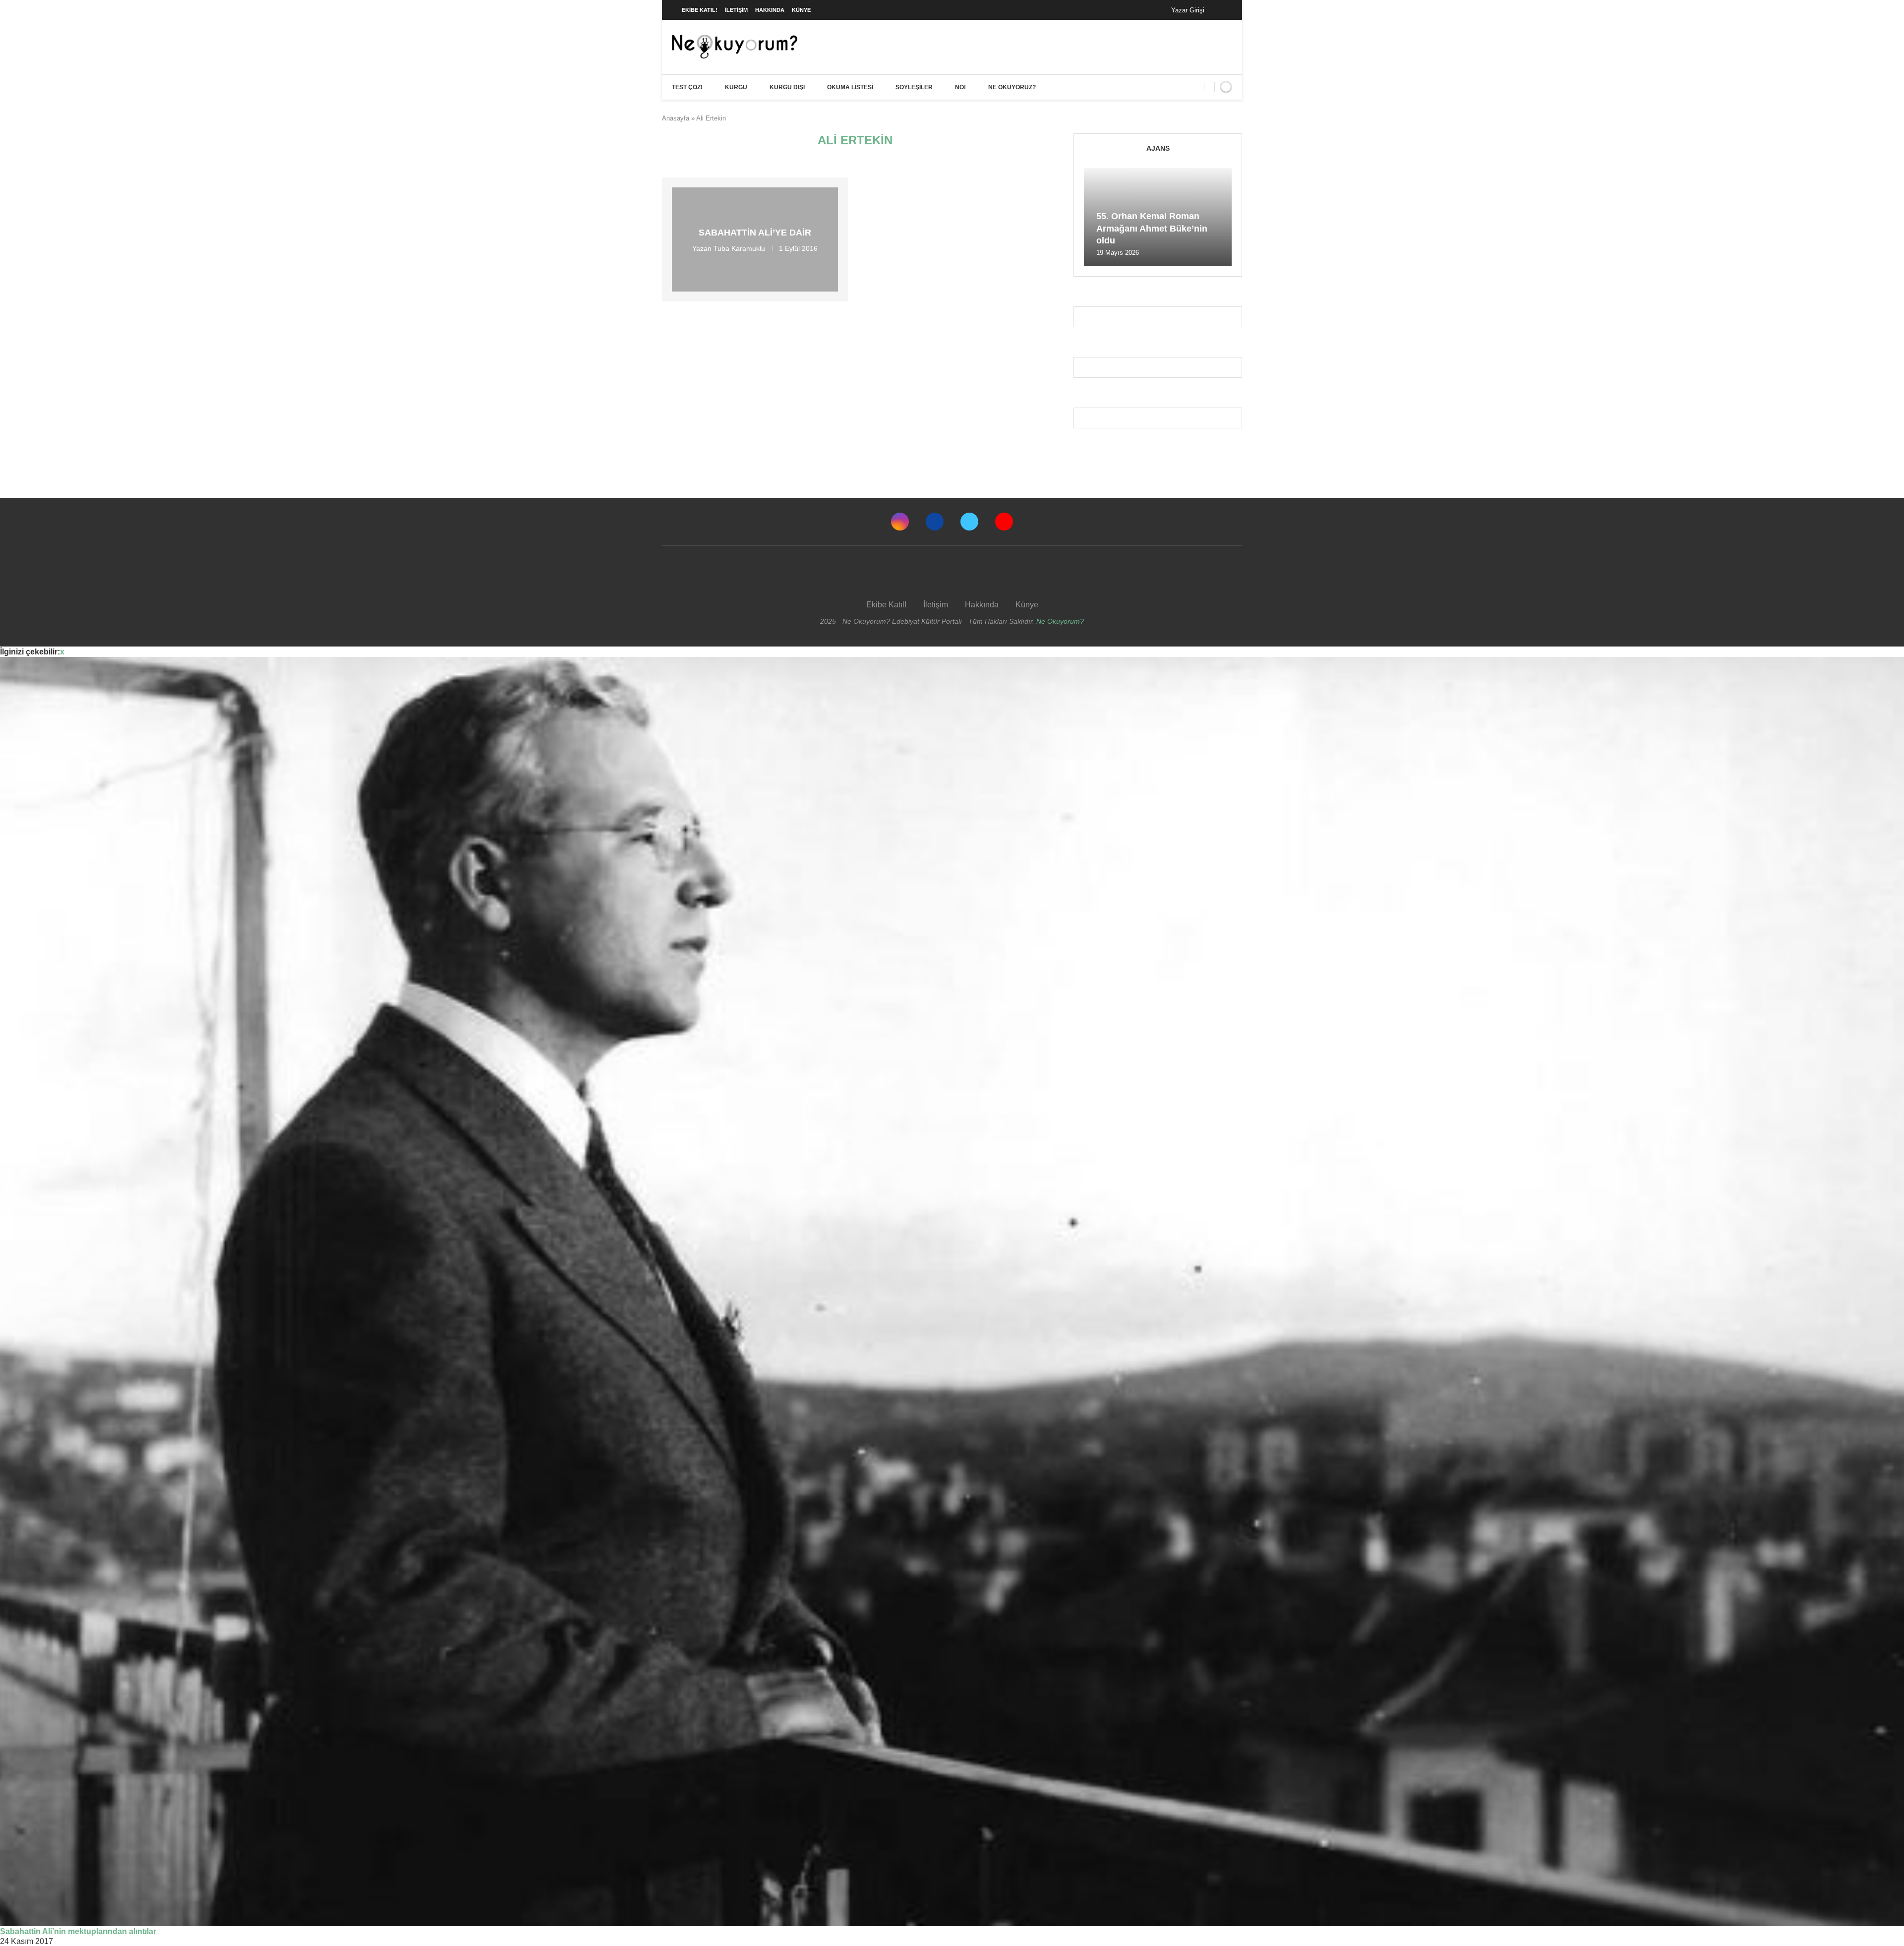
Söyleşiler (914, 87)
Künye (801, 10)
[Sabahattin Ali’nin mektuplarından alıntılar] (952, 1292)
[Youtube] (1004, 522)
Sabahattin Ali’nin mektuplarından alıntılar (78, 1931)
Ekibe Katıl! (700, 10)
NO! (960, 87)
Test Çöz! (687, 87)
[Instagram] (900, 522)
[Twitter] (969, 522)
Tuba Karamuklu (739, 248)
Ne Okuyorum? (1060, 621)
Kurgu (736, 87)
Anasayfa (676, 118)
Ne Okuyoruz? (1012, 87)
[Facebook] (1222, 10)
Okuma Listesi (850, 87)
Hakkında (770, 10)
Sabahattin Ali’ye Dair (755, 233)
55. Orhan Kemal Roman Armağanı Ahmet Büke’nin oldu (1152, 228)
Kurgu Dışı (787, 87)
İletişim (736, 10)
